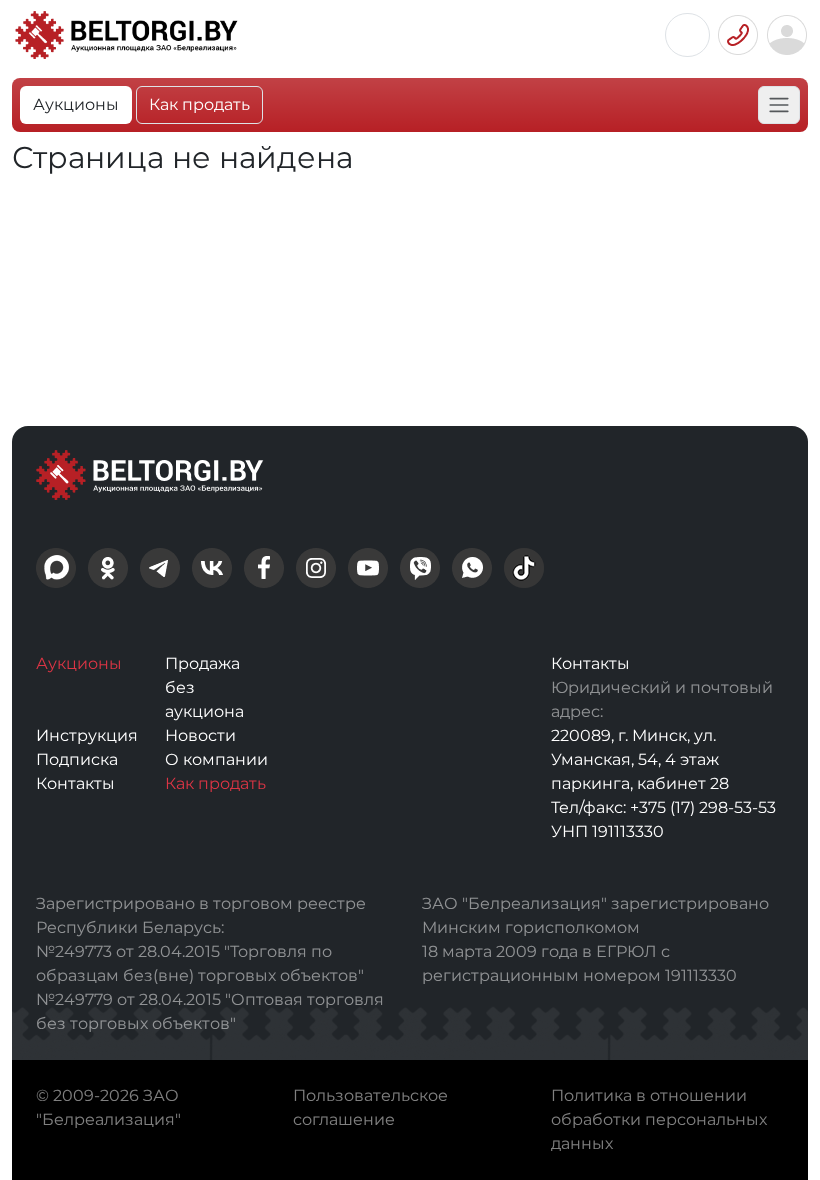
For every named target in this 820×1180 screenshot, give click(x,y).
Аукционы (76, 104)
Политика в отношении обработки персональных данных (659, 1119)
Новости (200, 735)
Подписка (77, 759)
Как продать (199, 104)
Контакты (75, 783)
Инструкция (87, 735)
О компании (216, 759)
